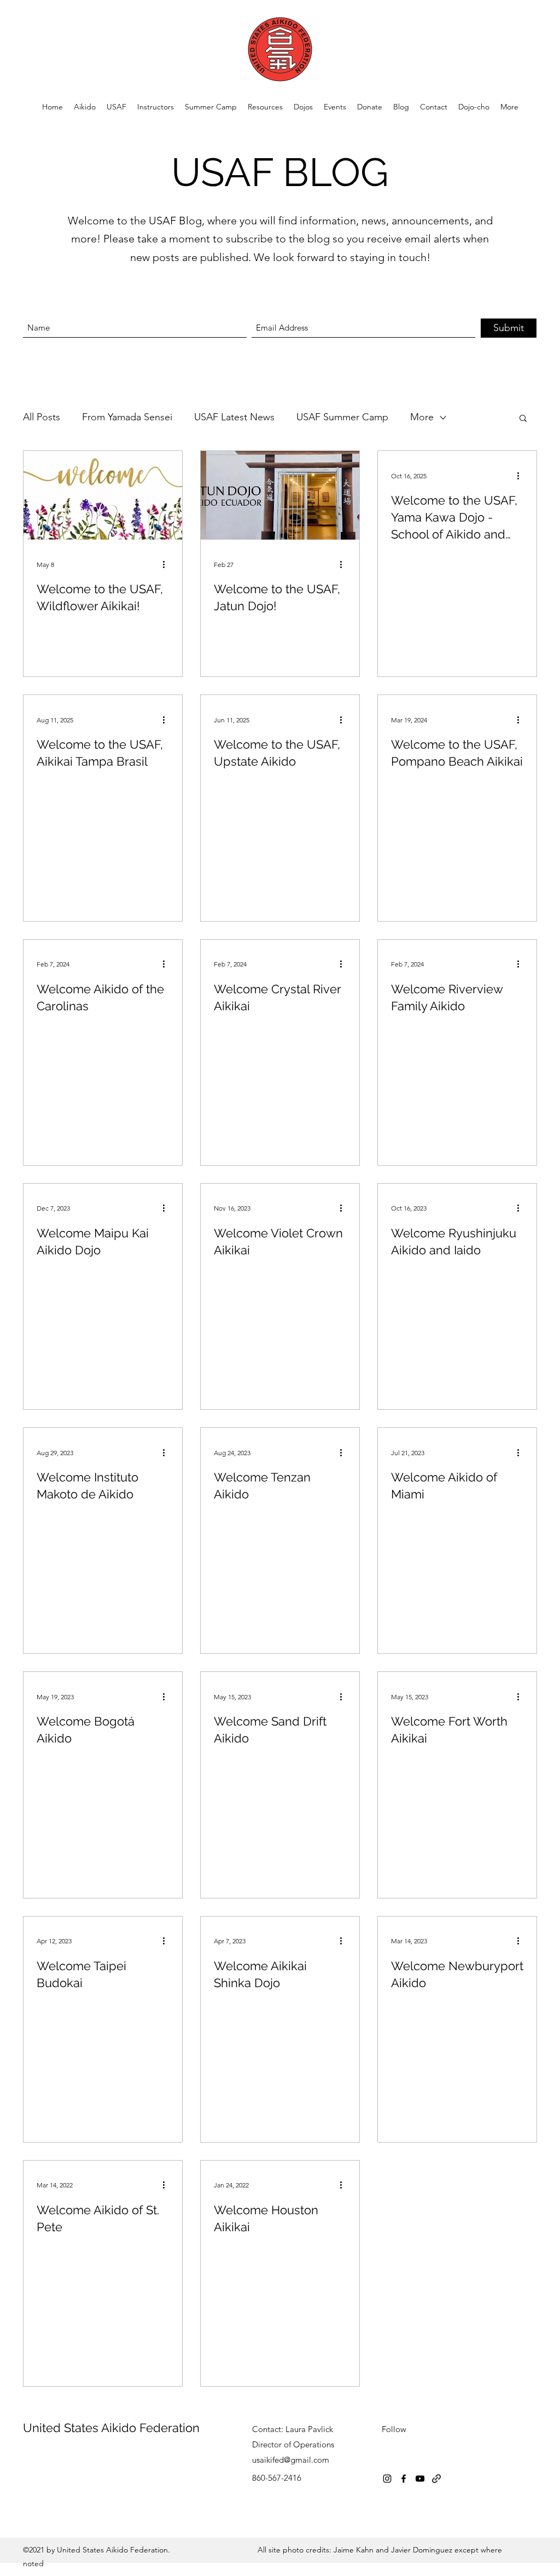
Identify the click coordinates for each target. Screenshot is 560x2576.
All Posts (42, 417)
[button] (116, 107)
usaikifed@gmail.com (291, 2460)
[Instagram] (387, 2479)
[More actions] (167, 564)
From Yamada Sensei (127, 417)
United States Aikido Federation (111, 2428)
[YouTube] (420, 2479)
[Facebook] (404, 2479)
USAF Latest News (234, 417)
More (422, 417)
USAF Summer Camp (342, 417)
